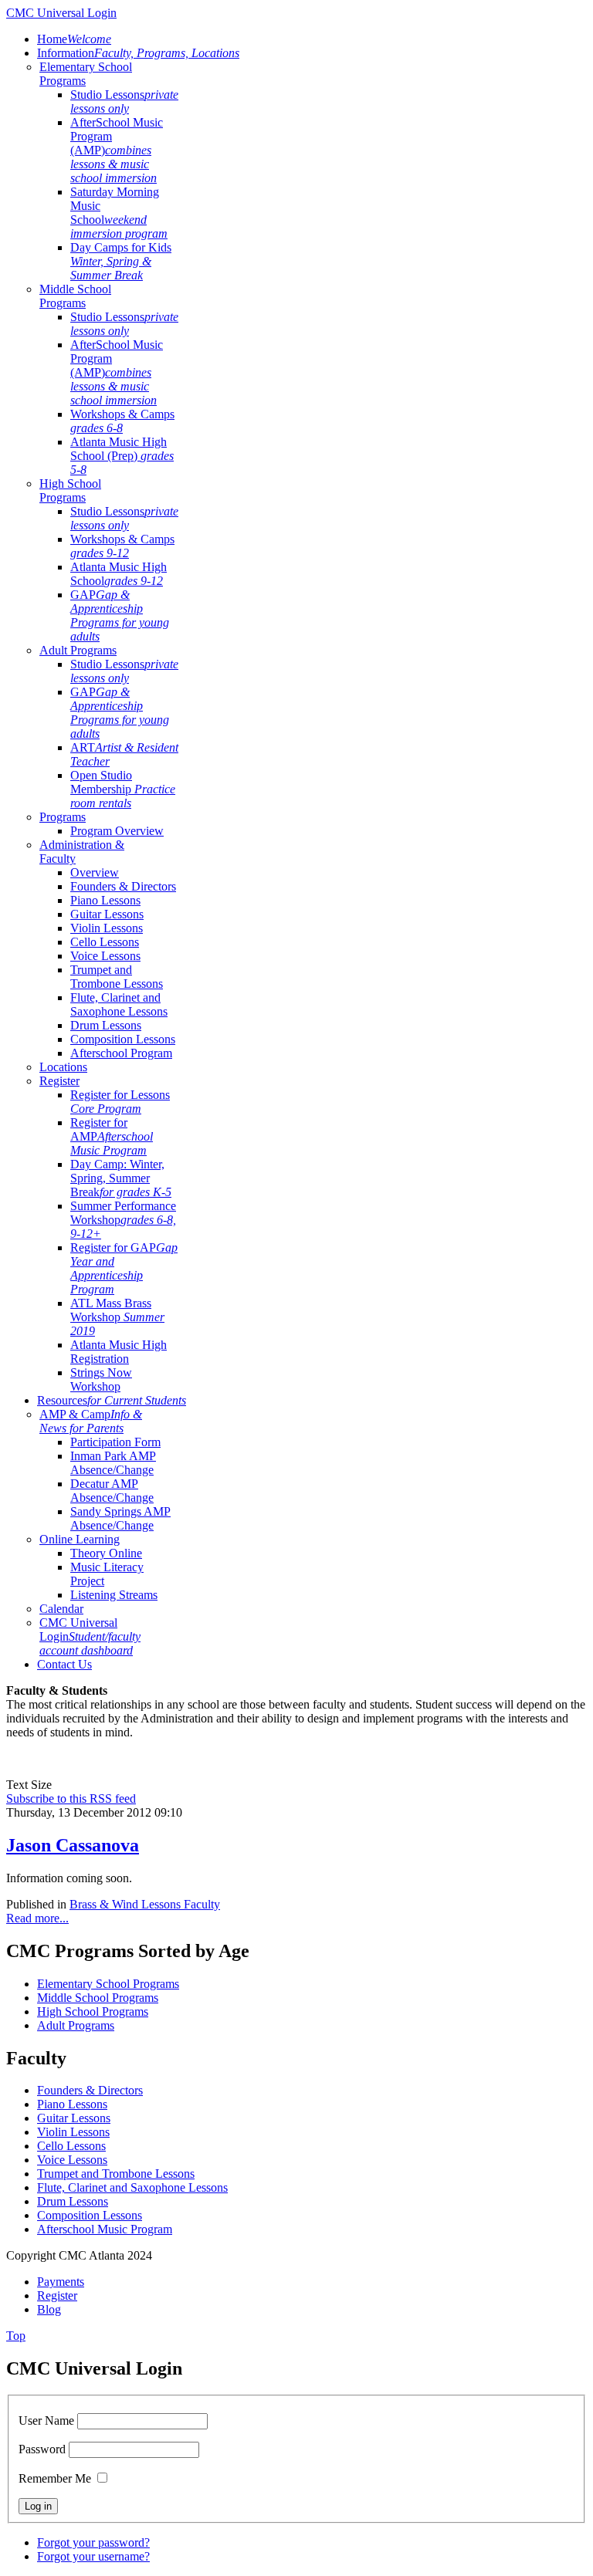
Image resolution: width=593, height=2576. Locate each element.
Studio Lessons (124, 101)
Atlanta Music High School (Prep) (122, 456)
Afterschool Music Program (105, 2229)
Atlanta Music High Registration (119, 1352)
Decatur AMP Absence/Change (112, 1491)
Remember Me (55, 2478)
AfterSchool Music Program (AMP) (117, 150)
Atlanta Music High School (119, 574)
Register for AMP (112, 1136)
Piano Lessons (105, 900)
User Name (46, 2420)
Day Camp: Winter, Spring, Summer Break (121, 1178)
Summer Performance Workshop (123, 1220)
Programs (63, 817)
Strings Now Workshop (101, 1379)
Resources (112, 1400)
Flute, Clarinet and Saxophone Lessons (119, 1004)
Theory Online (106, 1553)
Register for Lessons (120, 1102)
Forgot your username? (93, 2556)
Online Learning (80, 1539)
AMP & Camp (91, 1421)
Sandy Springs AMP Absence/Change (120, 1518)
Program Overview (117, 831)
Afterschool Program (121, 1053)
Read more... (37, 1918)
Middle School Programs (75, 296)
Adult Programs (78, 650)
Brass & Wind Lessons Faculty (145, 1904)
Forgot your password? (93, 2542)
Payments (61, 2282)
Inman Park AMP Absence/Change (113, 1463)
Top (16, 2336)
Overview (95, 872)
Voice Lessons (105, 956)
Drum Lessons (106, 1025)
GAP (120, 615)
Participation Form (115, 1442)
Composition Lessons (123, 1039)
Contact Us (64, 1664)
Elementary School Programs (108, 1984)
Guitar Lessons (107, 914)
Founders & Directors (123, 886)
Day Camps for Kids (121, 261)
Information (138, 53)
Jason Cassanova (73, 1845)
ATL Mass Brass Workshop (117, 1317)
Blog (49, 2309)
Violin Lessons (107, 928)
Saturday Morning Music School (119, 213)
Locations (63, 1067)
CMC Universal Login (90, 1636)
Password (42, 2449)
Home (74, 39)
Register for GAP (124, 1268)
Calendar (61, 1609)
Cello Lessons (105, 942)
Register (59, 1081)
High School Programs (70, 490)
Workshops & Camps (122, 421)
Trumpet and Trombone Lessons (117, 977)
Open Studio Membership (123, 789)
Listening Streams (114, 1595)
